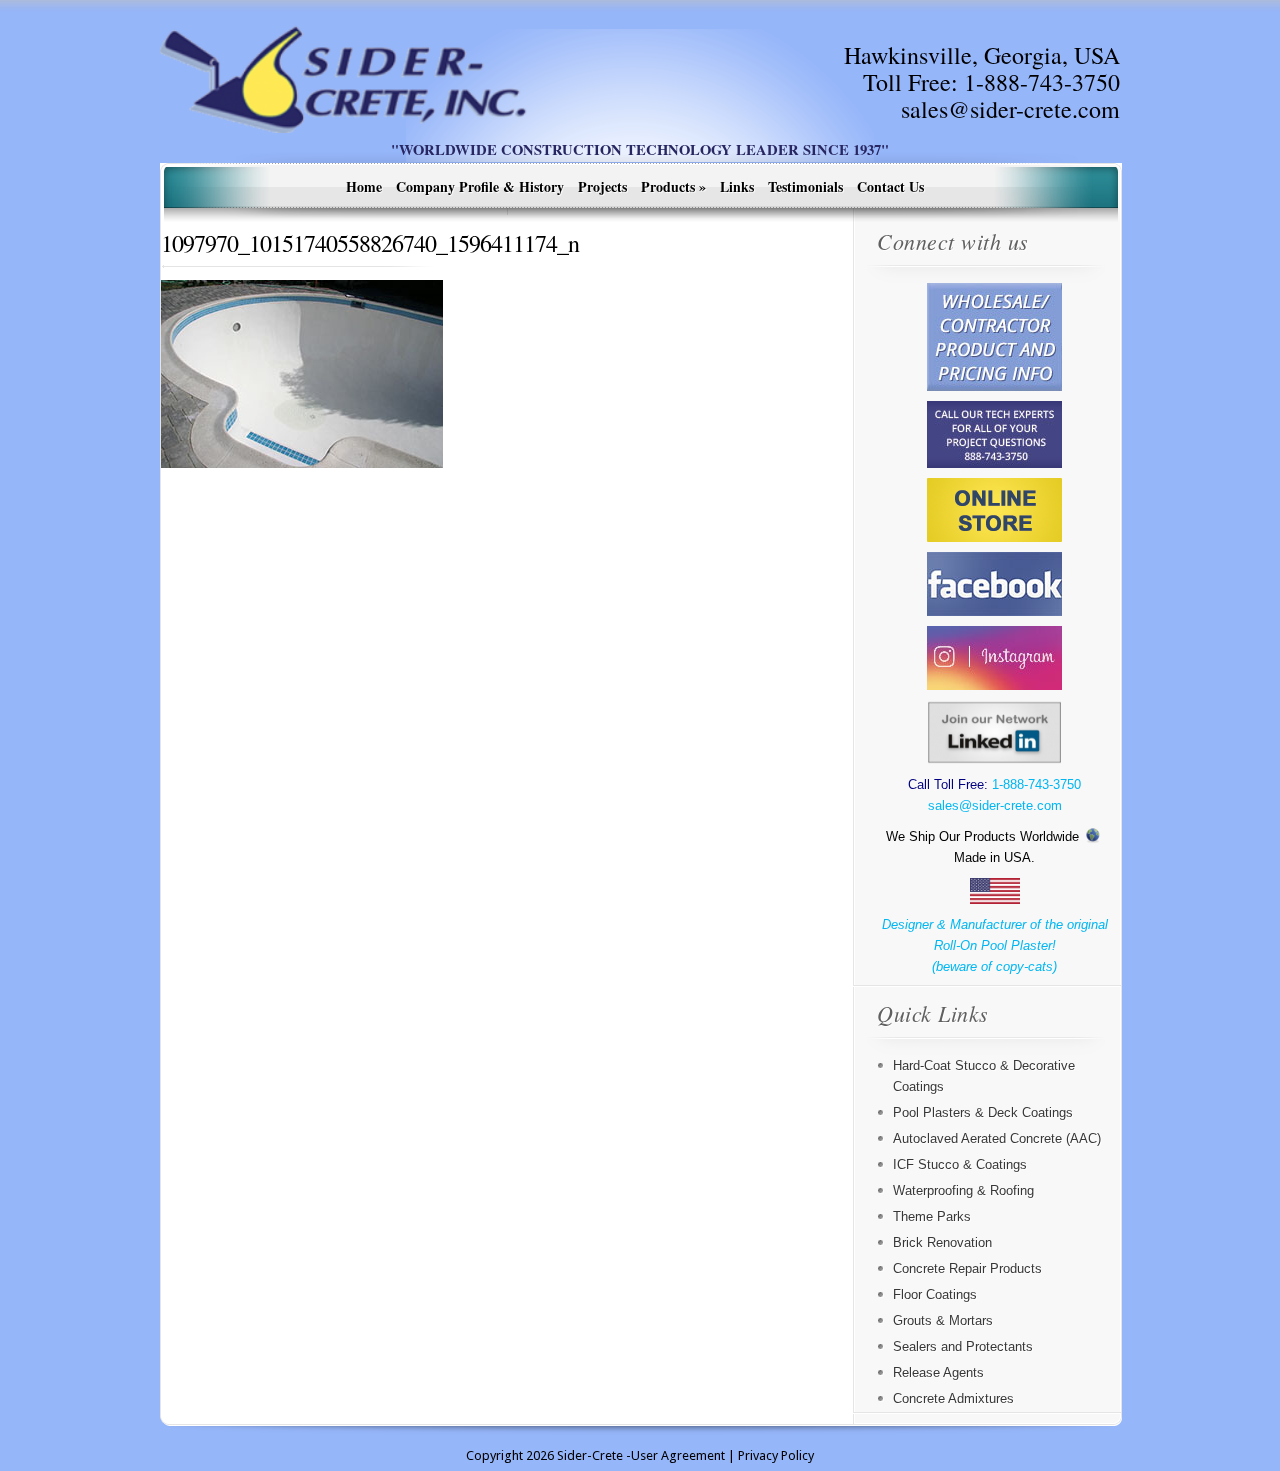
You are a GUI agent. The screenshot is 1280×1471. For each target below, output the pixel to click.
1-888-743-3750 (1042, 82)
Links (737, 186)
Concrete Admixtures (953, 1398)
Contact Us (890, 186)
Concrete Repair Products (967, 1268)
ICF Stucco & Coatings (960, 1164)
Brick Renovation (942, 1242)
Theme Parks (932, 1216)
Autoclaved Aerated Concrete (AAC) (997, 1138)
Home (364, 186)
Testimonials (805, 186)
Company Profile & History (480, 186)
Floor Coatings (935, 1294)
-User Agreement (675, 1455)
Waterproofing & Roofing (963, 1190)
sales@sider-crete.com (1010, 109)
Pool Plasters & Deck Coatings (983, 1112)
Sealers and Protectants (963, 1346)
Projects (602, 186)
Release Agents (938, 1372)
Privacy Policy (776, 1455)
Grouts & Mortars (943, 1320)
